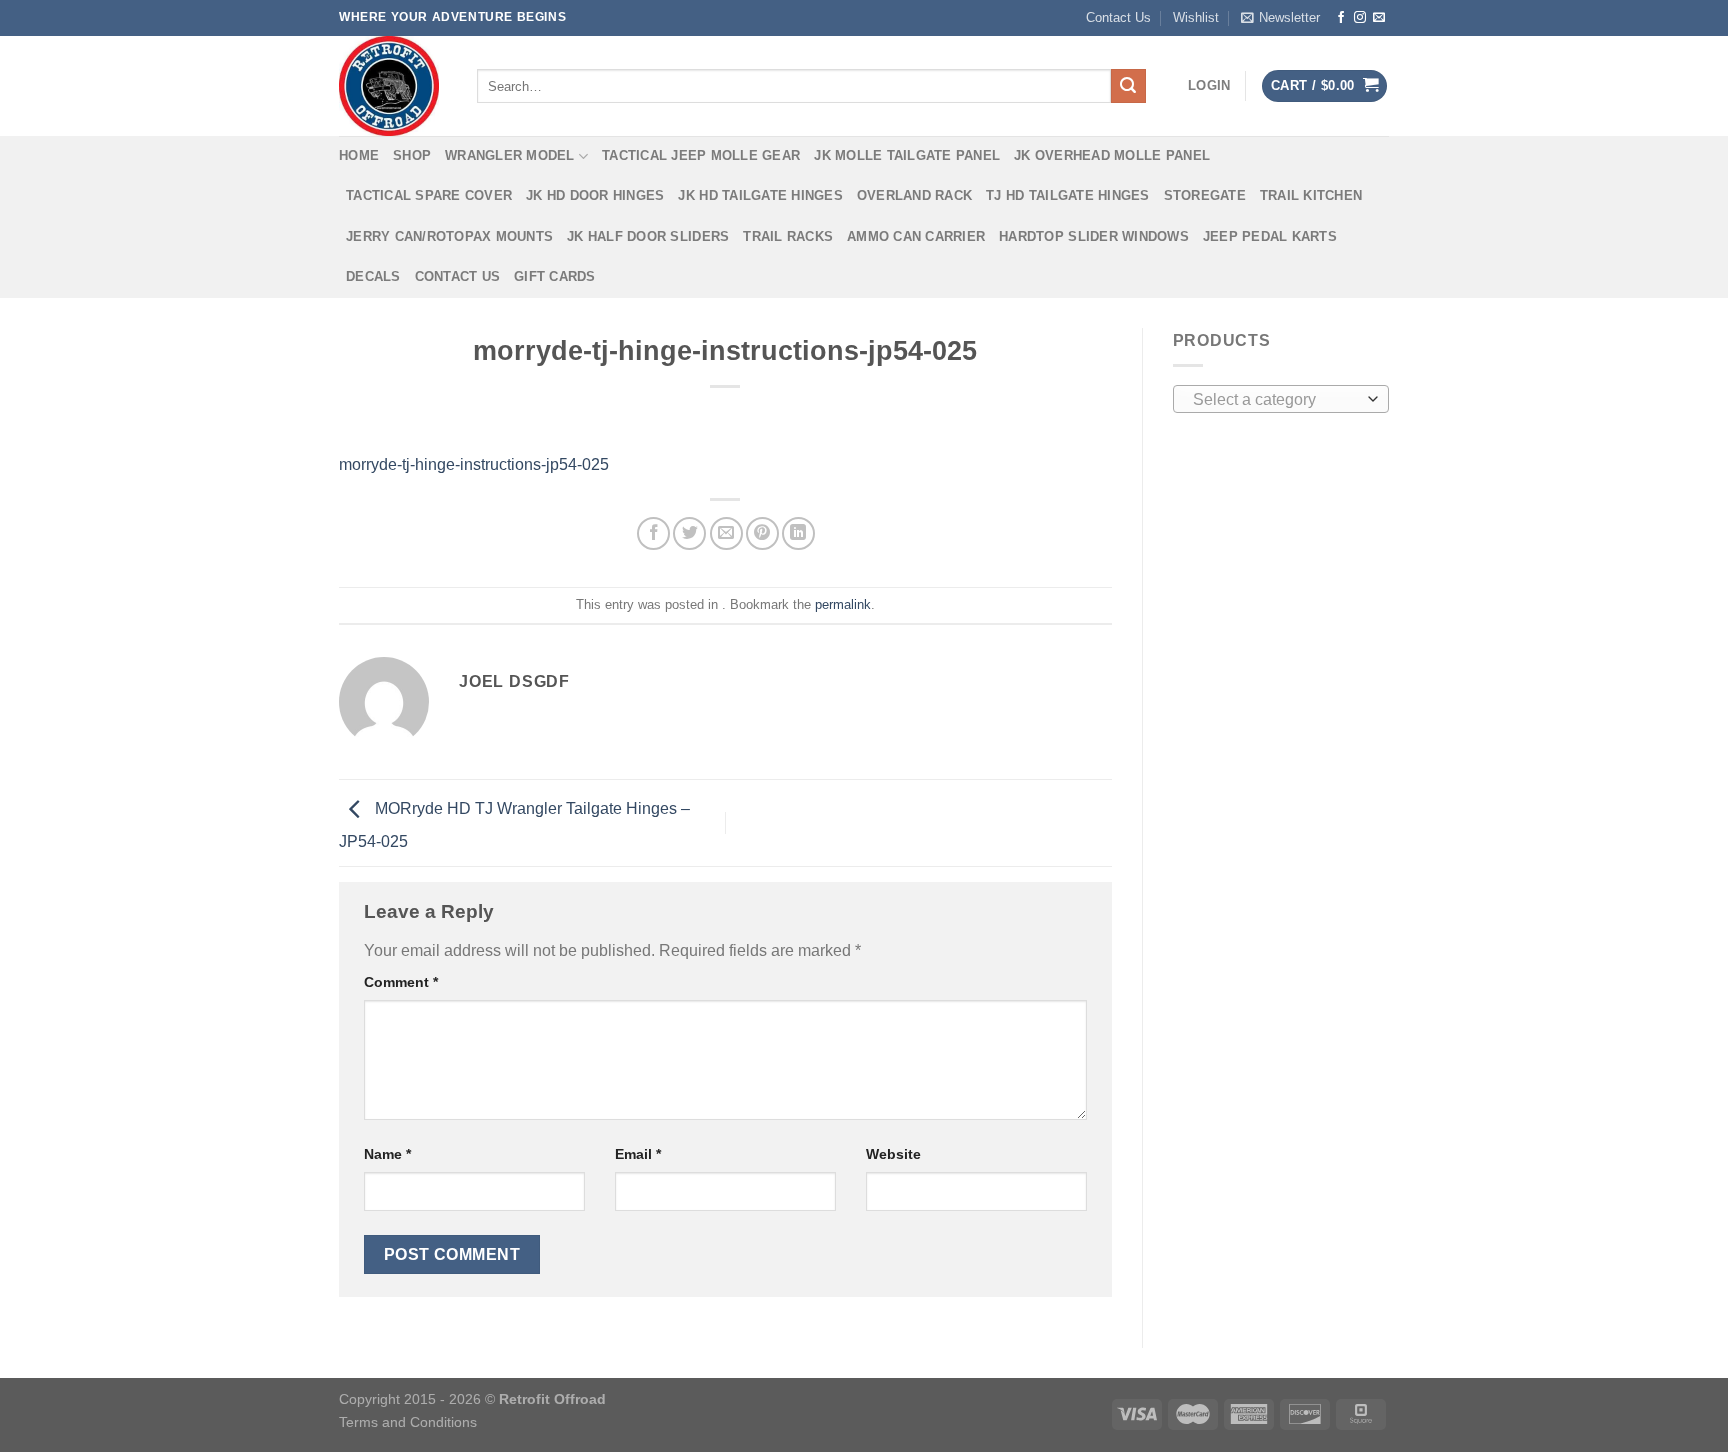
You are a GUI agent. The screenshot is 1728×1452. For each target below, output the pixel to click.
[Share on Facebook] (653, 533)
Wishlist (1196, 17)
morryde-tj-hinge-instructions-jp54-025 (474, 464)
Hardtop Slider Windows (1094, 236)
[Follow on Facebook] (1341, 18)
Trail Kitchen (1311, 195)
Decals (373, 276)
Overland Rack (914, 195)
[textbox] (1275, 400)
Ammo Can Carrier (916, 236)
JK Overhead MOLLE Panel (1112, 155)
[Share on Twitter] (689, 533)
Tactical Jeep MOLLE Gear (701, 155)
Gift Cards (555, 276)
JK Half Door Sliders (648, 236)
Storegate (1205, 195)
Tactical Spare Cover (429, 195)
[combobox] (1281, 399)
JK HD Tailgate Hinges (760, 195)
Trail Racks (788, 236)
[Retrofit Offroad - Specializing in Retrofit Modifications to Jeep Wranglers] (393, 86)
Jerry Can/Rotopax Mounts (449, 236)
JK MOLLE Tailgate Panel (907, 155)
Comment (401, 982)
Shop (412, 155)
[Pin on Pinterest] (762, 533)
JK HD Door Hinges (595, 195)
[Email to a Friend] (726, 533)
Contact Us (1118, 17)
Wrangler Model (510, 155)
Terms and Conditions (408, 1422)
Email (638, 1154)
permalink (843, 604)
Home (359, 155)
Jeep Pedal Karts (1270, 236)
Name (387, 1154)
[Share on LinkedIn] (798, 533)
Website (893, 1154)
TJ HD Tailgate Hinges (1067, 195)
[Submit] (1128, 86)
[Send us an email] (1379, 18)
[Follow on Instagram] (1360, 18)
